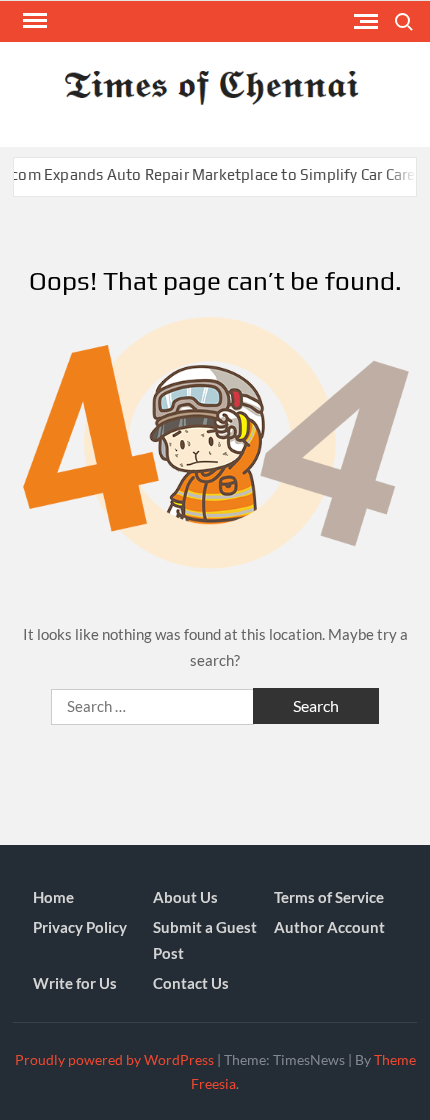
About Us (185, 897)
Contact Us (191, 983)
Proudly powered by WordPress (114, 1059)
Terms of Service (329, 897)
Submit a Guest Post (205, 940)
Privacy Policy (80, 927)
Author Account (329, 927)
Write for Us (75, 983)
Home (53, 897)
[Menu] (33, 21)
